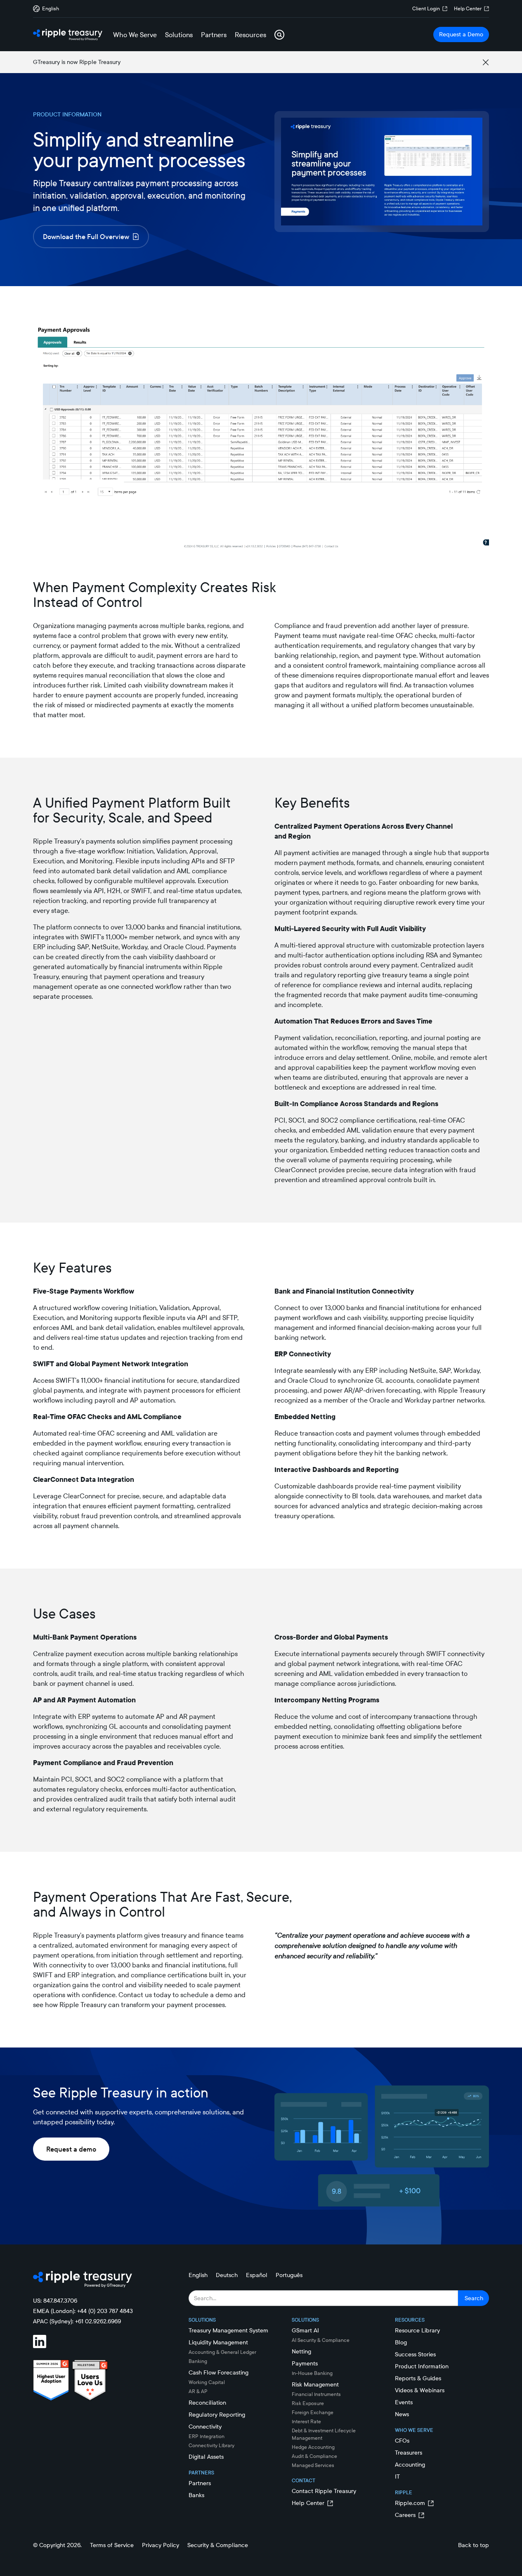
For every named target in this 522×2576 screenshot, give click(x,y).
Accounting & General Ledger (222, 2352)
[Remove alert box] (486, 62)
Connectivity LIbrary (211, 2445)
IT (397, 2476)
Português (289, 2275)
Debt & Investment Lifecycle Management (324, 2434)
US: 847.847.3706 (55, 2301)
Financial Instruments (316, 2394)
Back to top (474, 2545)
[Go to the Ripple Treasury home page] (68, 35)
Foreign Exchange (313, 2412)
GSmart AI (305, 2330)
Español (257, 2275)
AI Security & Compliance (321, 2340)
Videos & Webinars (420, 2390)
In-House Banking (312, 2373)
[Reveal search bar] (279, 35)
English (198, 2275)
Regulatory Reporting (217, 2415)
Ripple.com (410, 2503)
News (402, 2414)
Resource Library (417, 2330)
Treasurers (409, 2453)
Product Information (422, 2366)
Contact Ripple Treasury (324, 2491)
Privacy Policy (161, 2545)
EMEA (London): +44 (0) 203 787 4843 (83, 2311)
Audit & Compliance (314, 2456)
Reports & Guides (418, 2378)
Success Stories (415, 2354)
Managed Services (313, 2465)
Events (404, 2402)
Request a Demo (461, 34)
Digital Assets (206, 2457)
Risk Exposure (308, 2403)
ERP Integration (207, 2436)
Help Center (468, 8)
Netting (301, 2351)
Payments (305, 2363)
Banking (198, 2361)
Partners (200, 2483)
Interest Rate (306, 2421)
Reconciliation (207, 2403)
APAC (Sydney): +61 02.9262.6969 (77, 2321)
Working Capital (207, 2382)
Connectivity (205, 2427)
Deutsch (227, 2275)
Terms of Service (112, 2545)
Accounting (410, 2465)
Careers (405, 2515)
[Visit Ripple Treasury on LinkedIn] (45, 2343)
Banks (196, 2495)
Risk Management (315, 2384)
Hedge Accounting (313, 2447)
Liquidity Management (218, 2342)
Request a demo (71, 2149)
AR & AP (198, 2391)
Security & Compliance (218, 2545)
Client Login (426, 8)
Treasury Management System (228, 2330)
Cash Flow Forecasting (218, 2372)
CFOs (402, 2441)
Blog (401, 2342)
